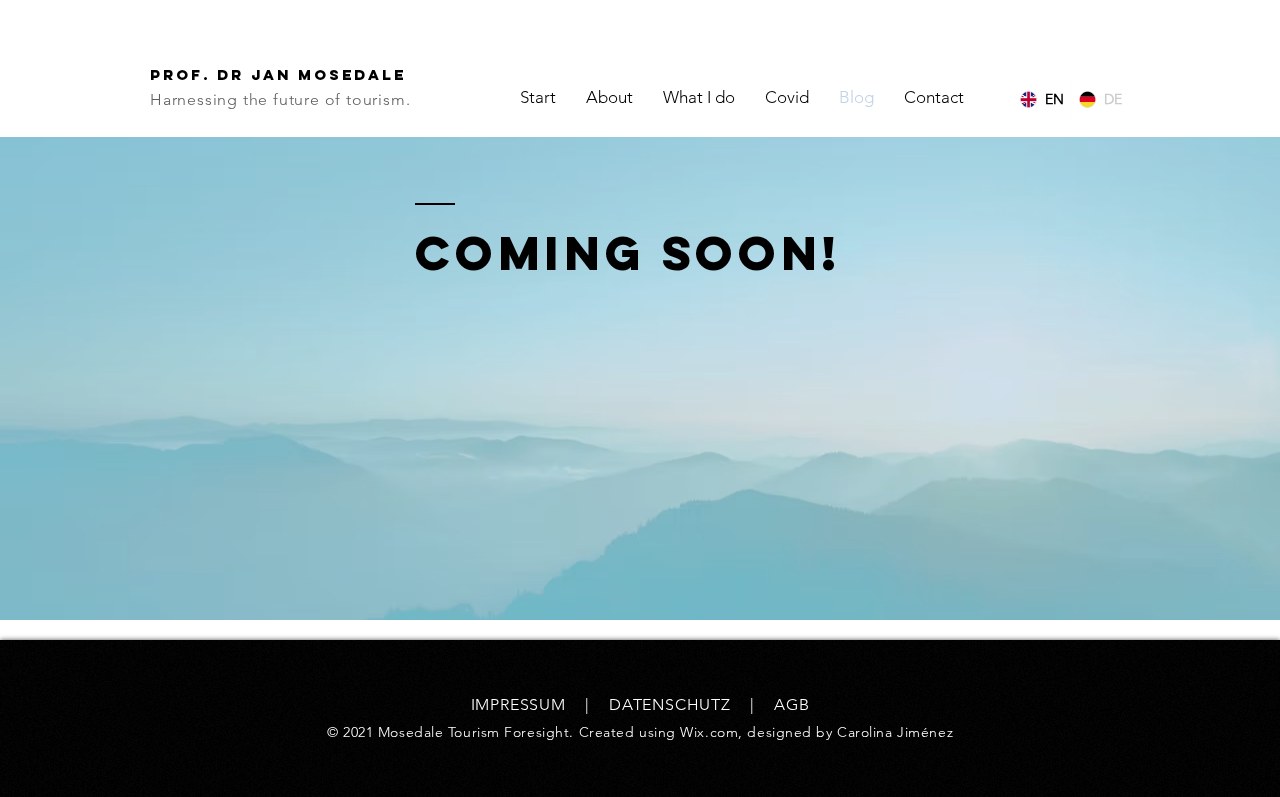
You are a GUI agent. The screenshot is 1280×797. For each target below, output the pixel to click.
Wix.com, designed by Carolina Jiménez (816, 732)
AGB (791, 704)
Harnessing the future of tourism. (280, 99)
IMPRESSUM (518, 704)
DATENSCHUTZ (670, 704)
